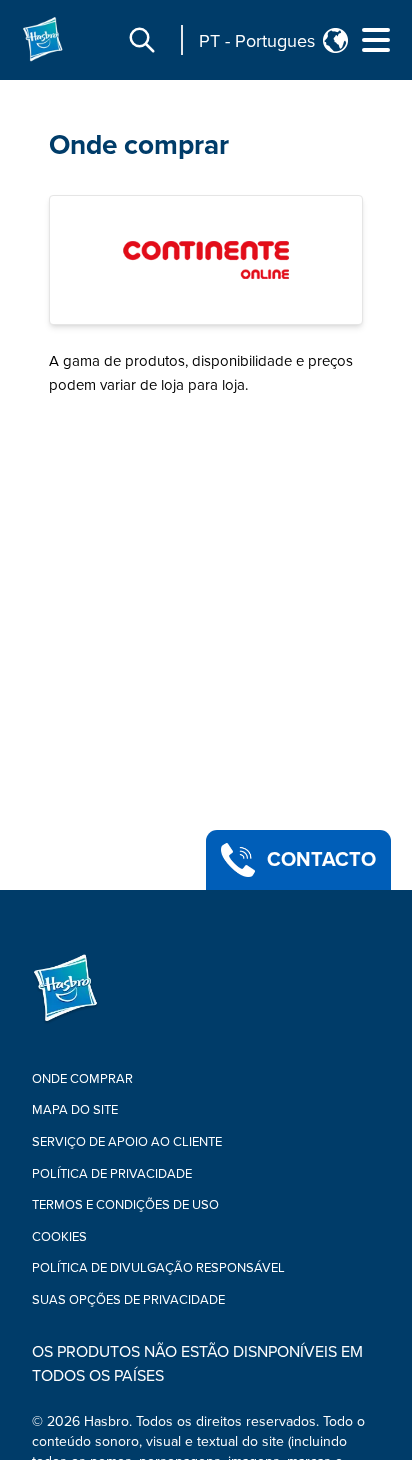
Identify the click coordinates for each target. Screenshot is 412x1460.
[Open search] (142, 40)
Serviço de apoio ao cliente (127, 1142)
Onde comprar (139, 145)
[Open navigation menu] (376, 40)
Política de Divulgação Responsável (158, 1268)
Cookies (59, 1237)
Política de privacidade (112, 1174)
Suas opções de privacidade (128, 1300)
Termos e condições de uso (125, 1205)
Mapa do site (75, 1110)
